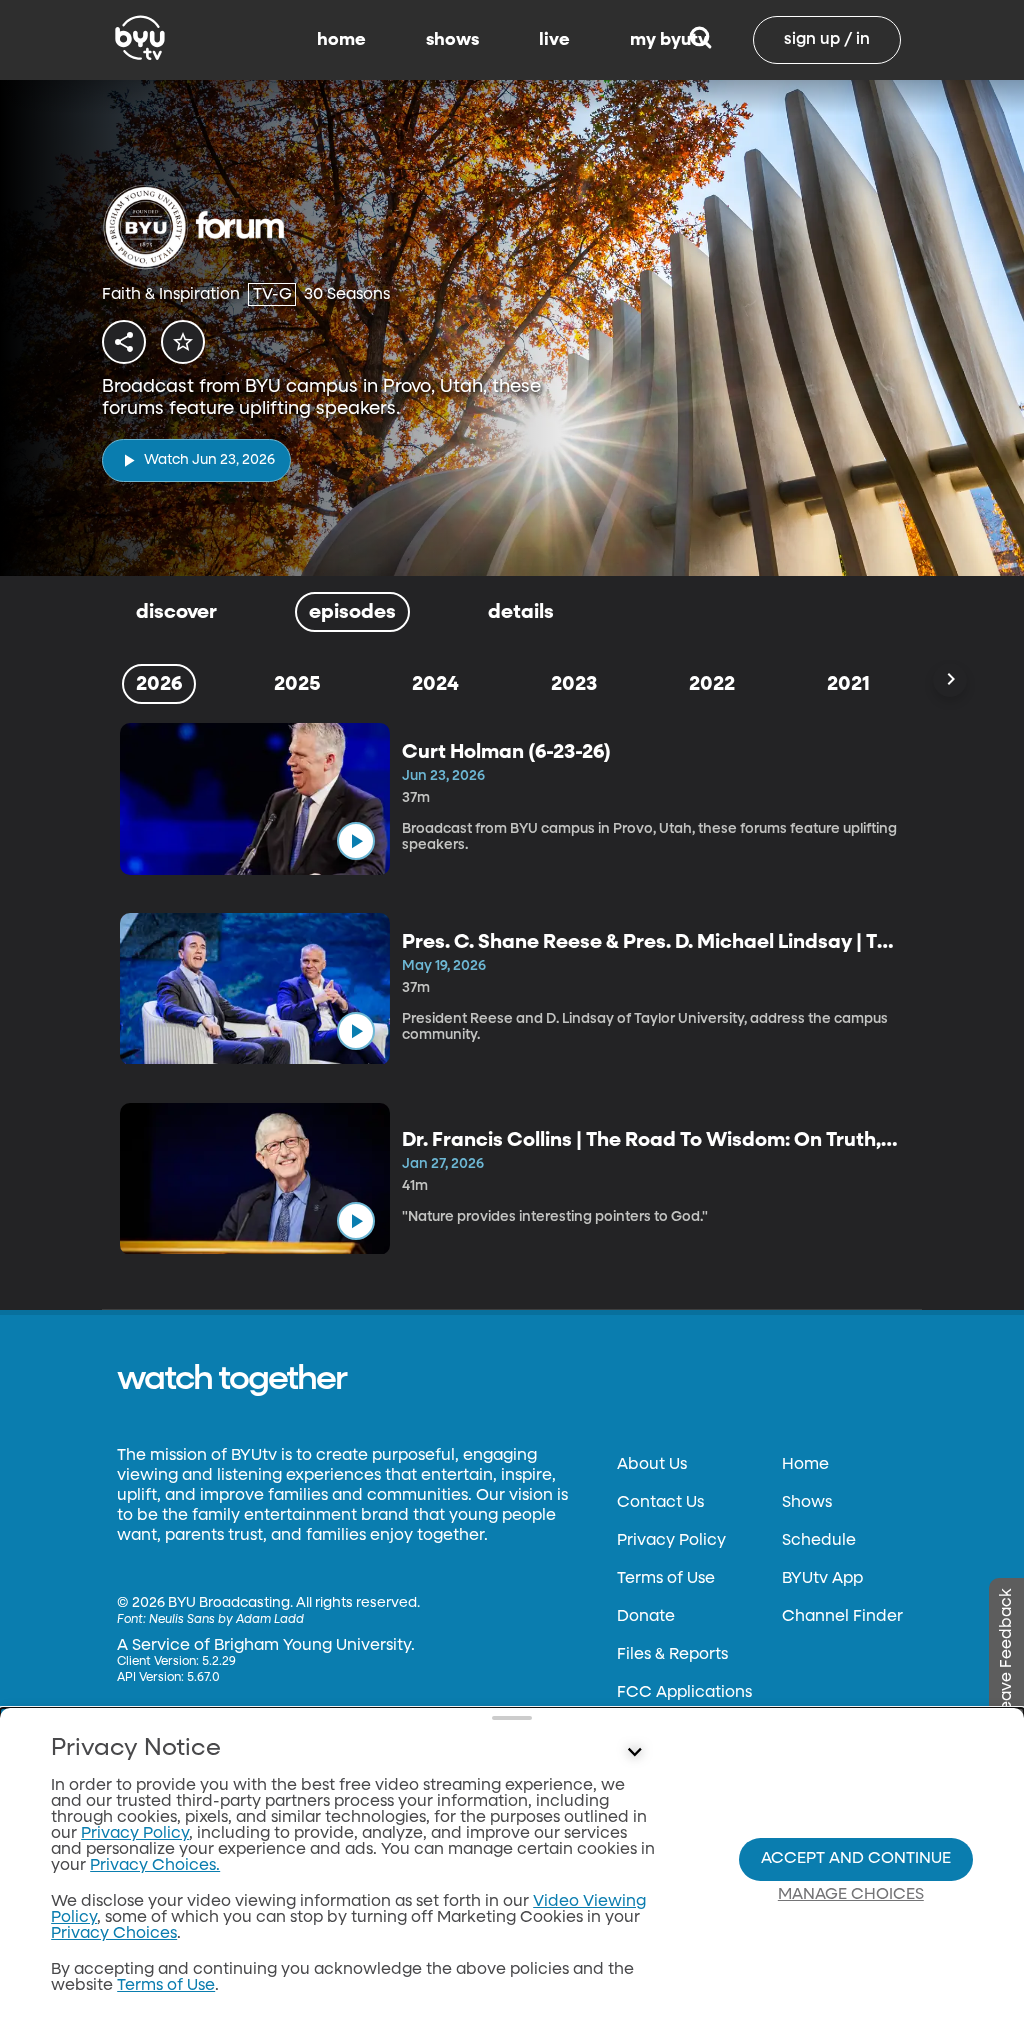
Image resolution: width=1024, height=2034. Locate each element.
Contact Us (660, 1503)
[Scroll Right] (950, 680)
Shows (807, 1503)
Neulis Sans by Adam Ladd (226, 1620)
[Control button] (634, 1753)
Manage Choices (851, 1895)
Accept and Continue (856, 1859)
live (554, 40)
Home (805, 1465)
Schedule (819, 1541)
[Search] (700, 40)
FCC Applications (684, 1693)
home (341, 40)
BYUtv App (822, 1579)
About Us (652, 1465)
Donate (646, 1617)
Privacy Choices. (155, 1866)
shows (452, 40)
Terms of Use (666, 1579)
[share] (124, 342)
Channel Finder (842, 1617)
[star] (183, 342)
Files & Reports (672, 1655)
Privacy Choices (114, 1934)
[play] (356, 841)
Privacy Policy (671, 1541)
